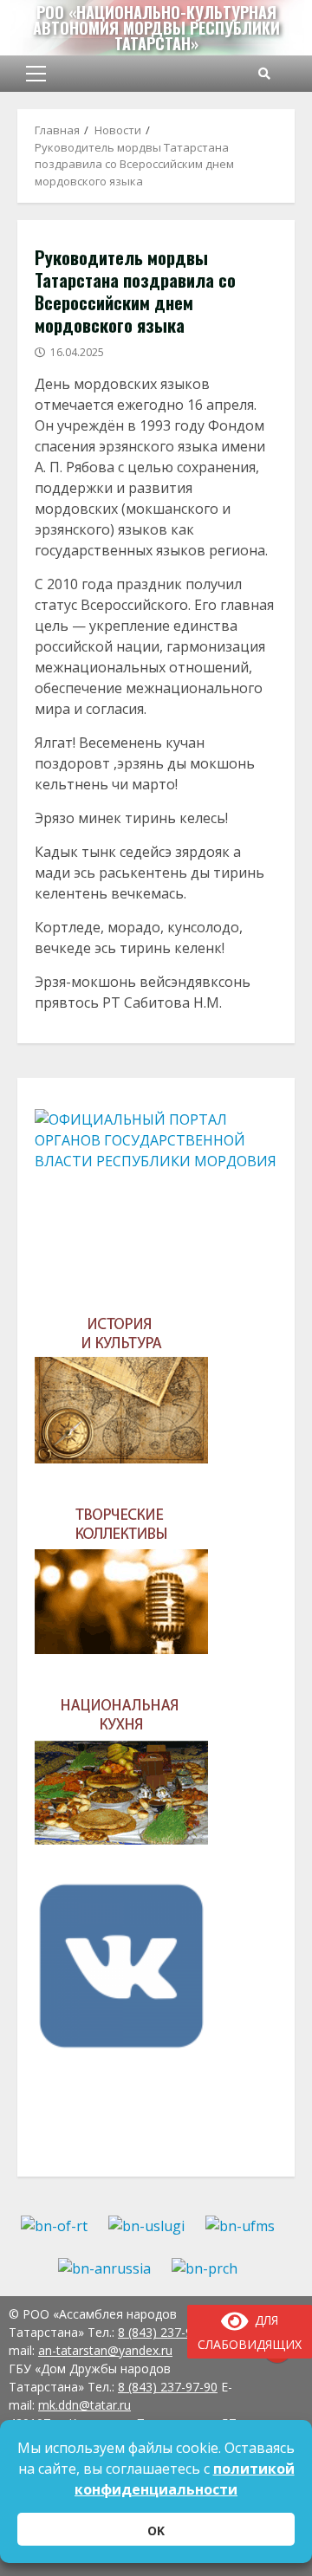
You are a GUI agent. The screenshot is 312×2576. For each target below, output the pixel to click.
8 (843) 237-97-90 (168, 2387)
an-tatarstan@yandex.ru (105, 2350)
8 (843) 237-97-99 (168, 2332)
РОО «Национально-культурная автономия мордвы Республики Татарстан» (156, 28)
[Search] (264, 74)
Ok (156, 2531)
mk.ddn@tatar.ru (84, 2405)
